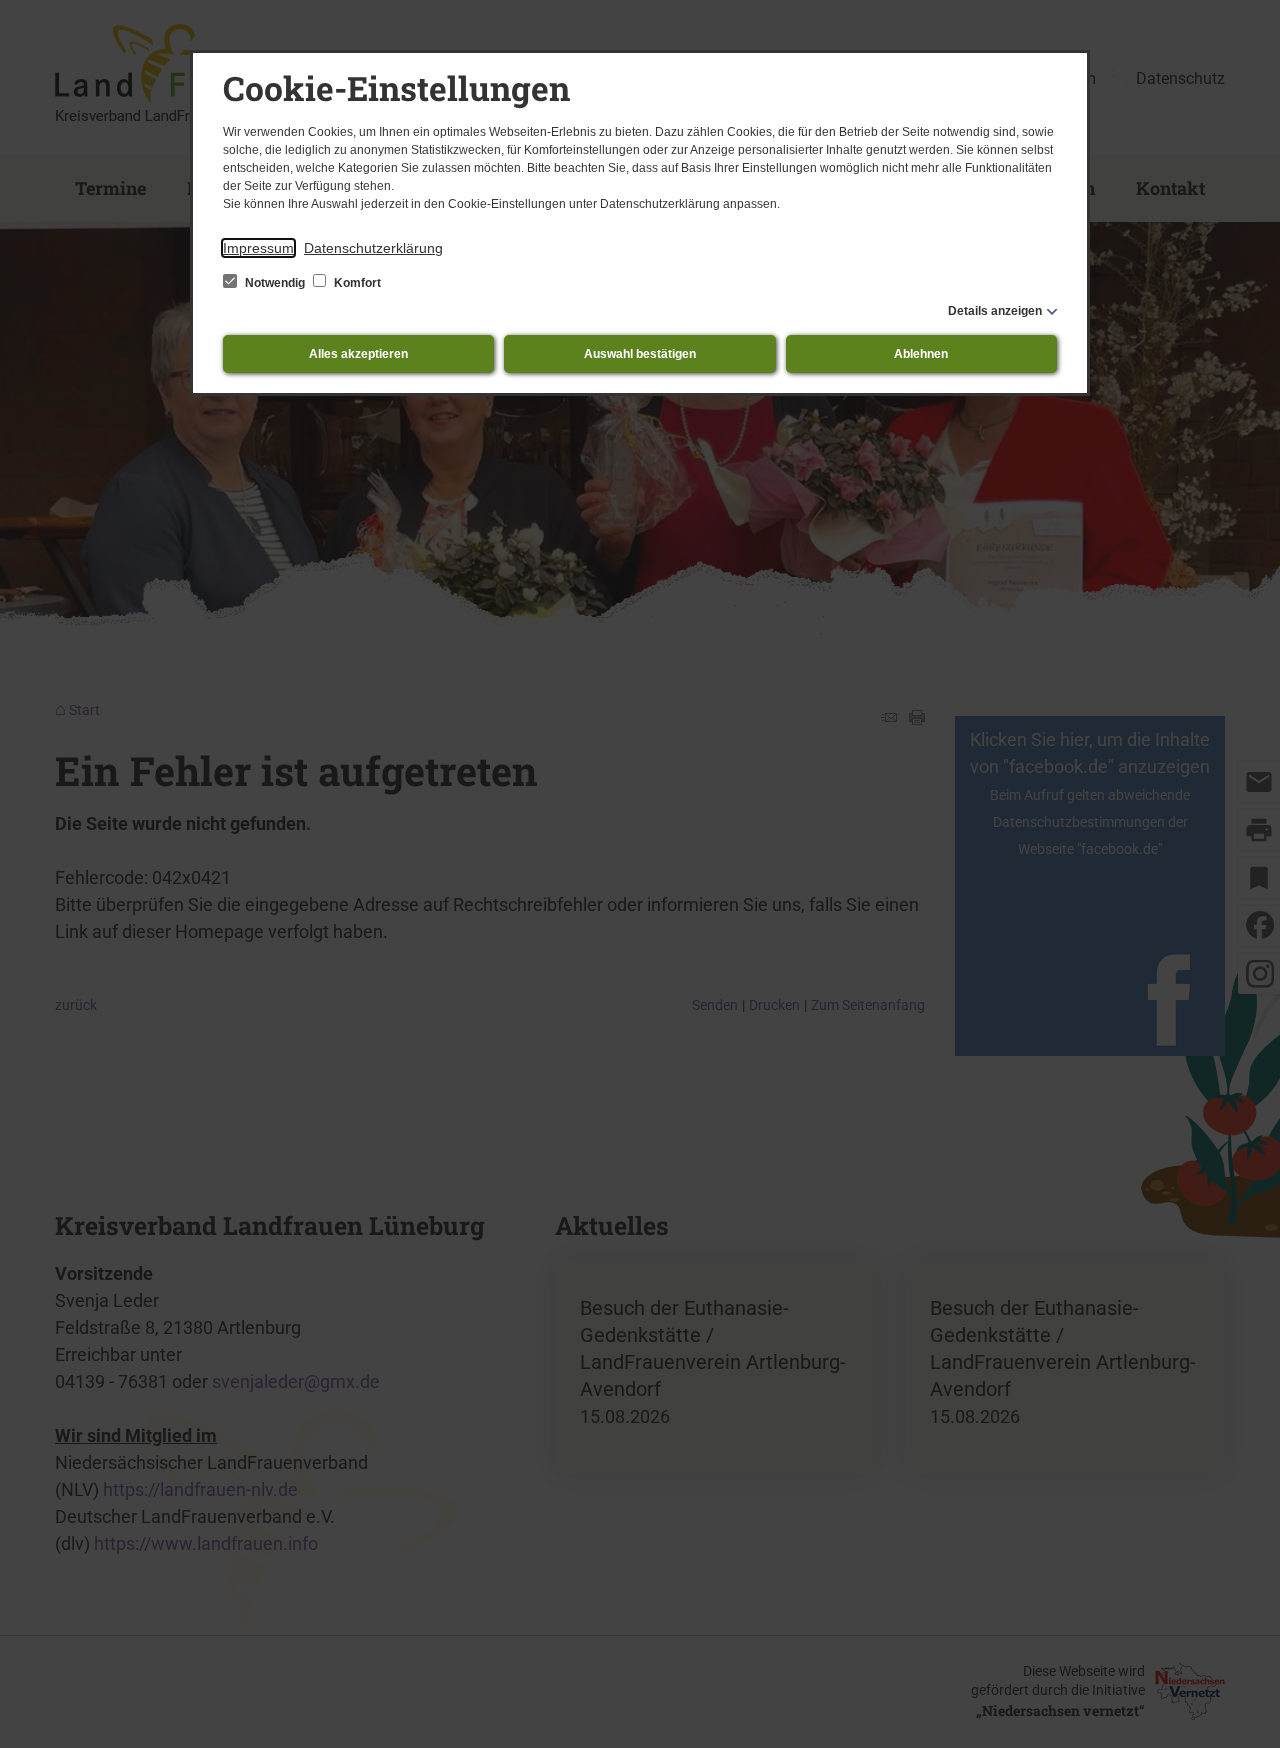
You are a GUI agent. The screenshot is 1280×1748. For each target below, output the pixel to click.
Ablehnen (921, 354)
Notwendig (275, 283)
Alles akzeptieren (358, 354)
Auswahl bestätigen (640, 354)
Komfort (356, 283)
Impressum (258, 248)
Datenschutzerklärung (373, 248)
